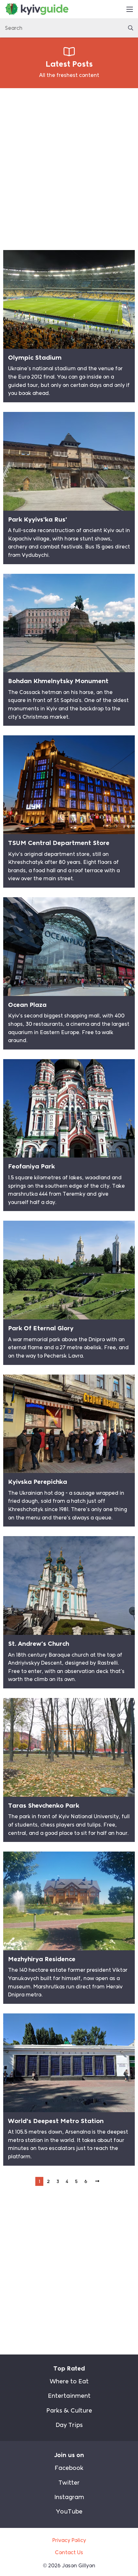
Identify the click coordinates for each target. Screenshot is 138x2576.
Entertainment (69, 2396)
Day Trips (69, 2425)
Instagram (69, 2497)
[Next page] (97, 2181)
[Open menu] (130, 9)
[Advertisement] (69, 167)
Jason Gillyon (79, 2566)
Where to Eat (69, 2381)
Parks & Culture (69, 2411)
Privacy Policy (69, 2540)
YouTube (69, 2512)
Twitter (69, 2483)
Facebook (69, 2468)
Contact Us (69, 2552)
